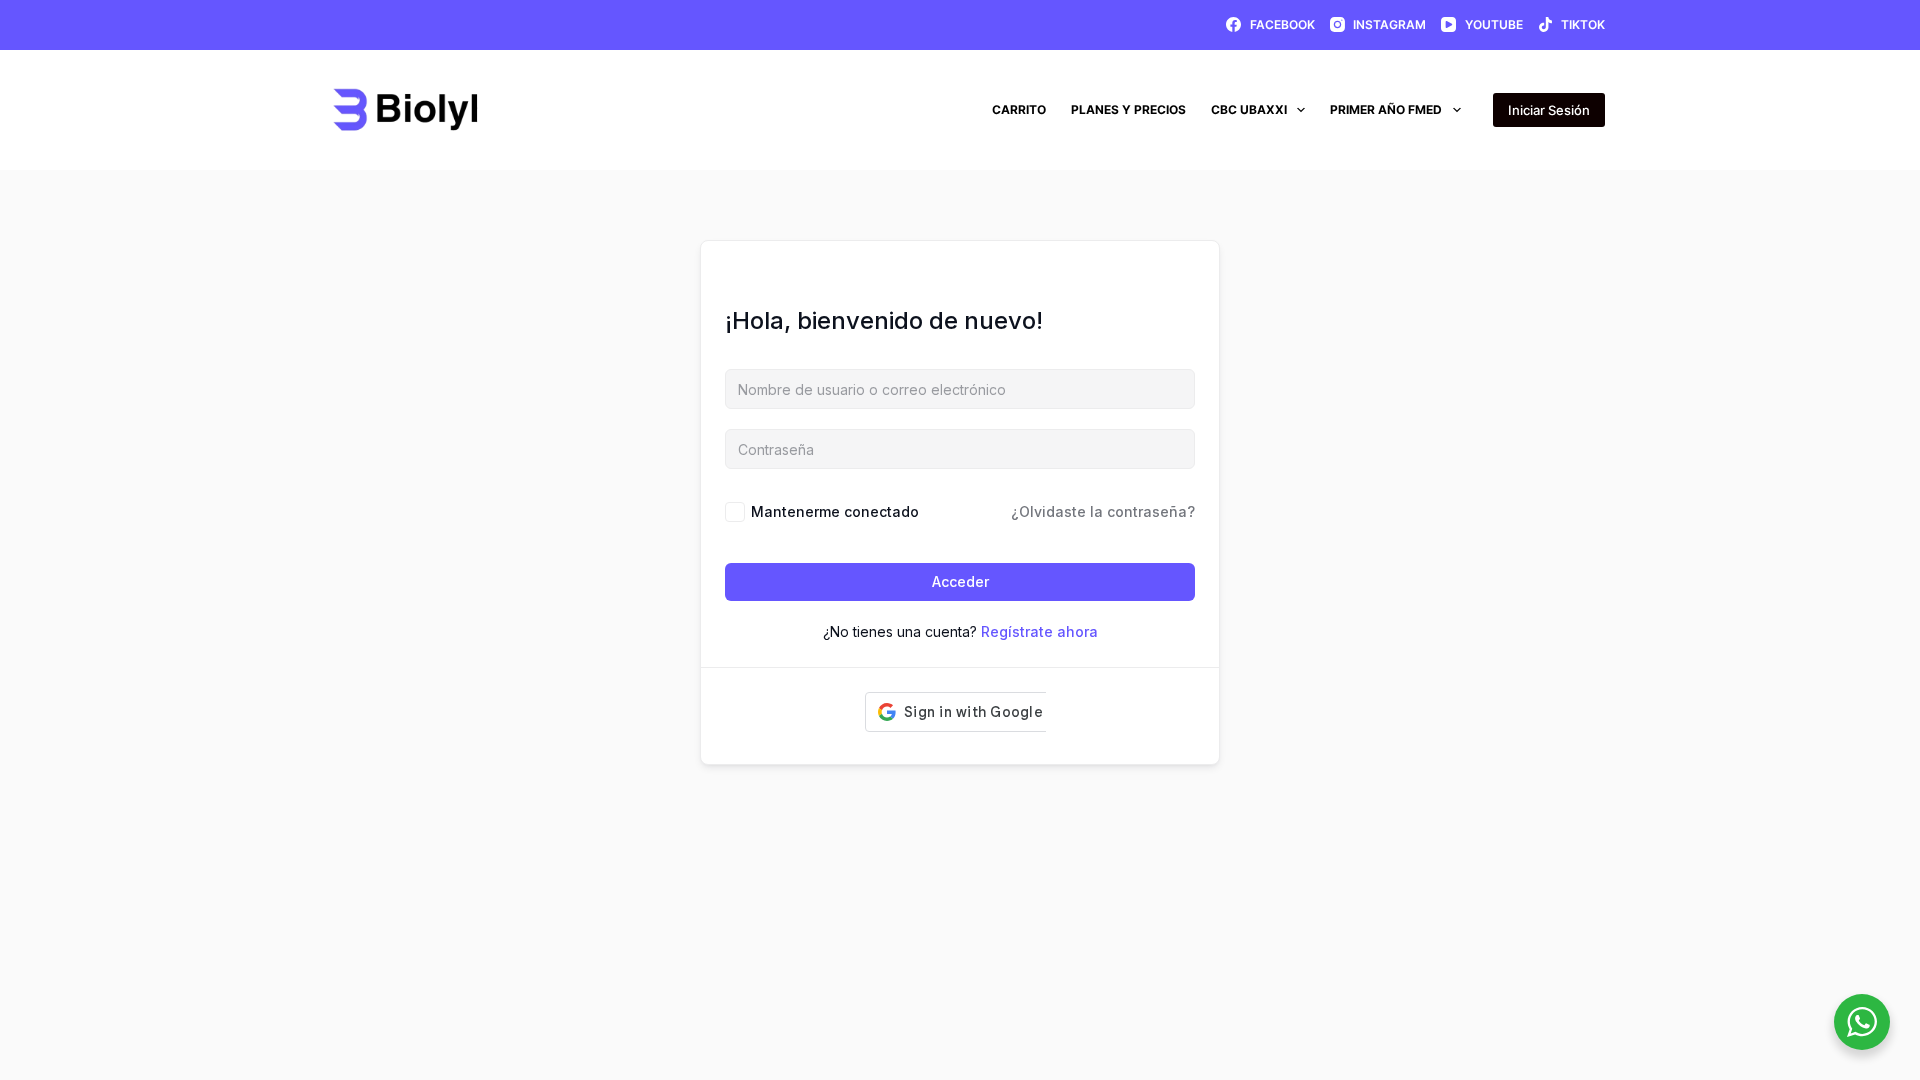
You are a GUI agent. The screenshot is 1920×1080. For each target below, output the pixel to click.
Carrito (1019, 109)
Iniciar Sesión (1549, 110)
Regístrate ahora (1039, 631)
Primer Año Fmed (1386, 109)
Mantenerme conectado (835, 511)
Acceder (960, 581)
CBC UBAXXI (1249, 109)
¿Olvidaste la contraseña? (1103, 511)
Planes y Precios (1128, 109)
